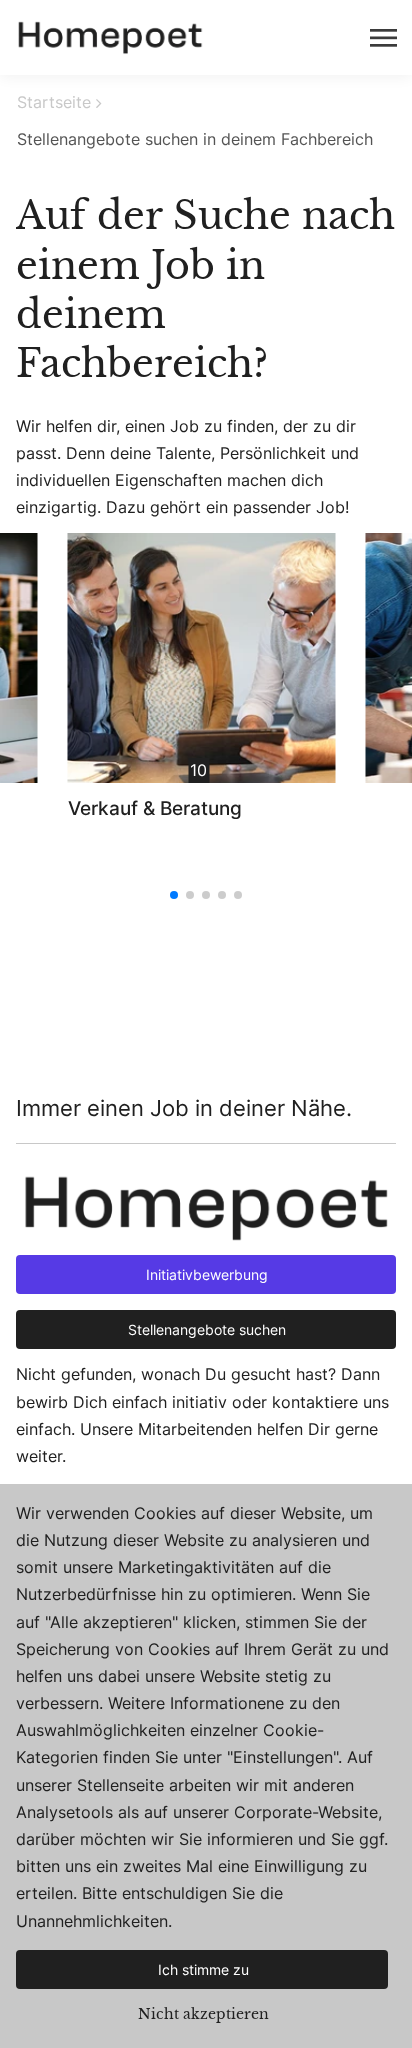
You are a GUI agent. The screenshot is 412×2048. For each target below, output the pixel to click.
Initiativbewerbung (207, 1274)
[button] (174, 895)
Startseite (54, 102)
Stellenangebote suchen (207, 1329)
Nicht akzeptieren (203, 2014)
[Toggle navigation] (385, 38)
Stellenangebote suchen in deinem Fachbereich (195, 139)
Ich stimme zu (203, 1969)
